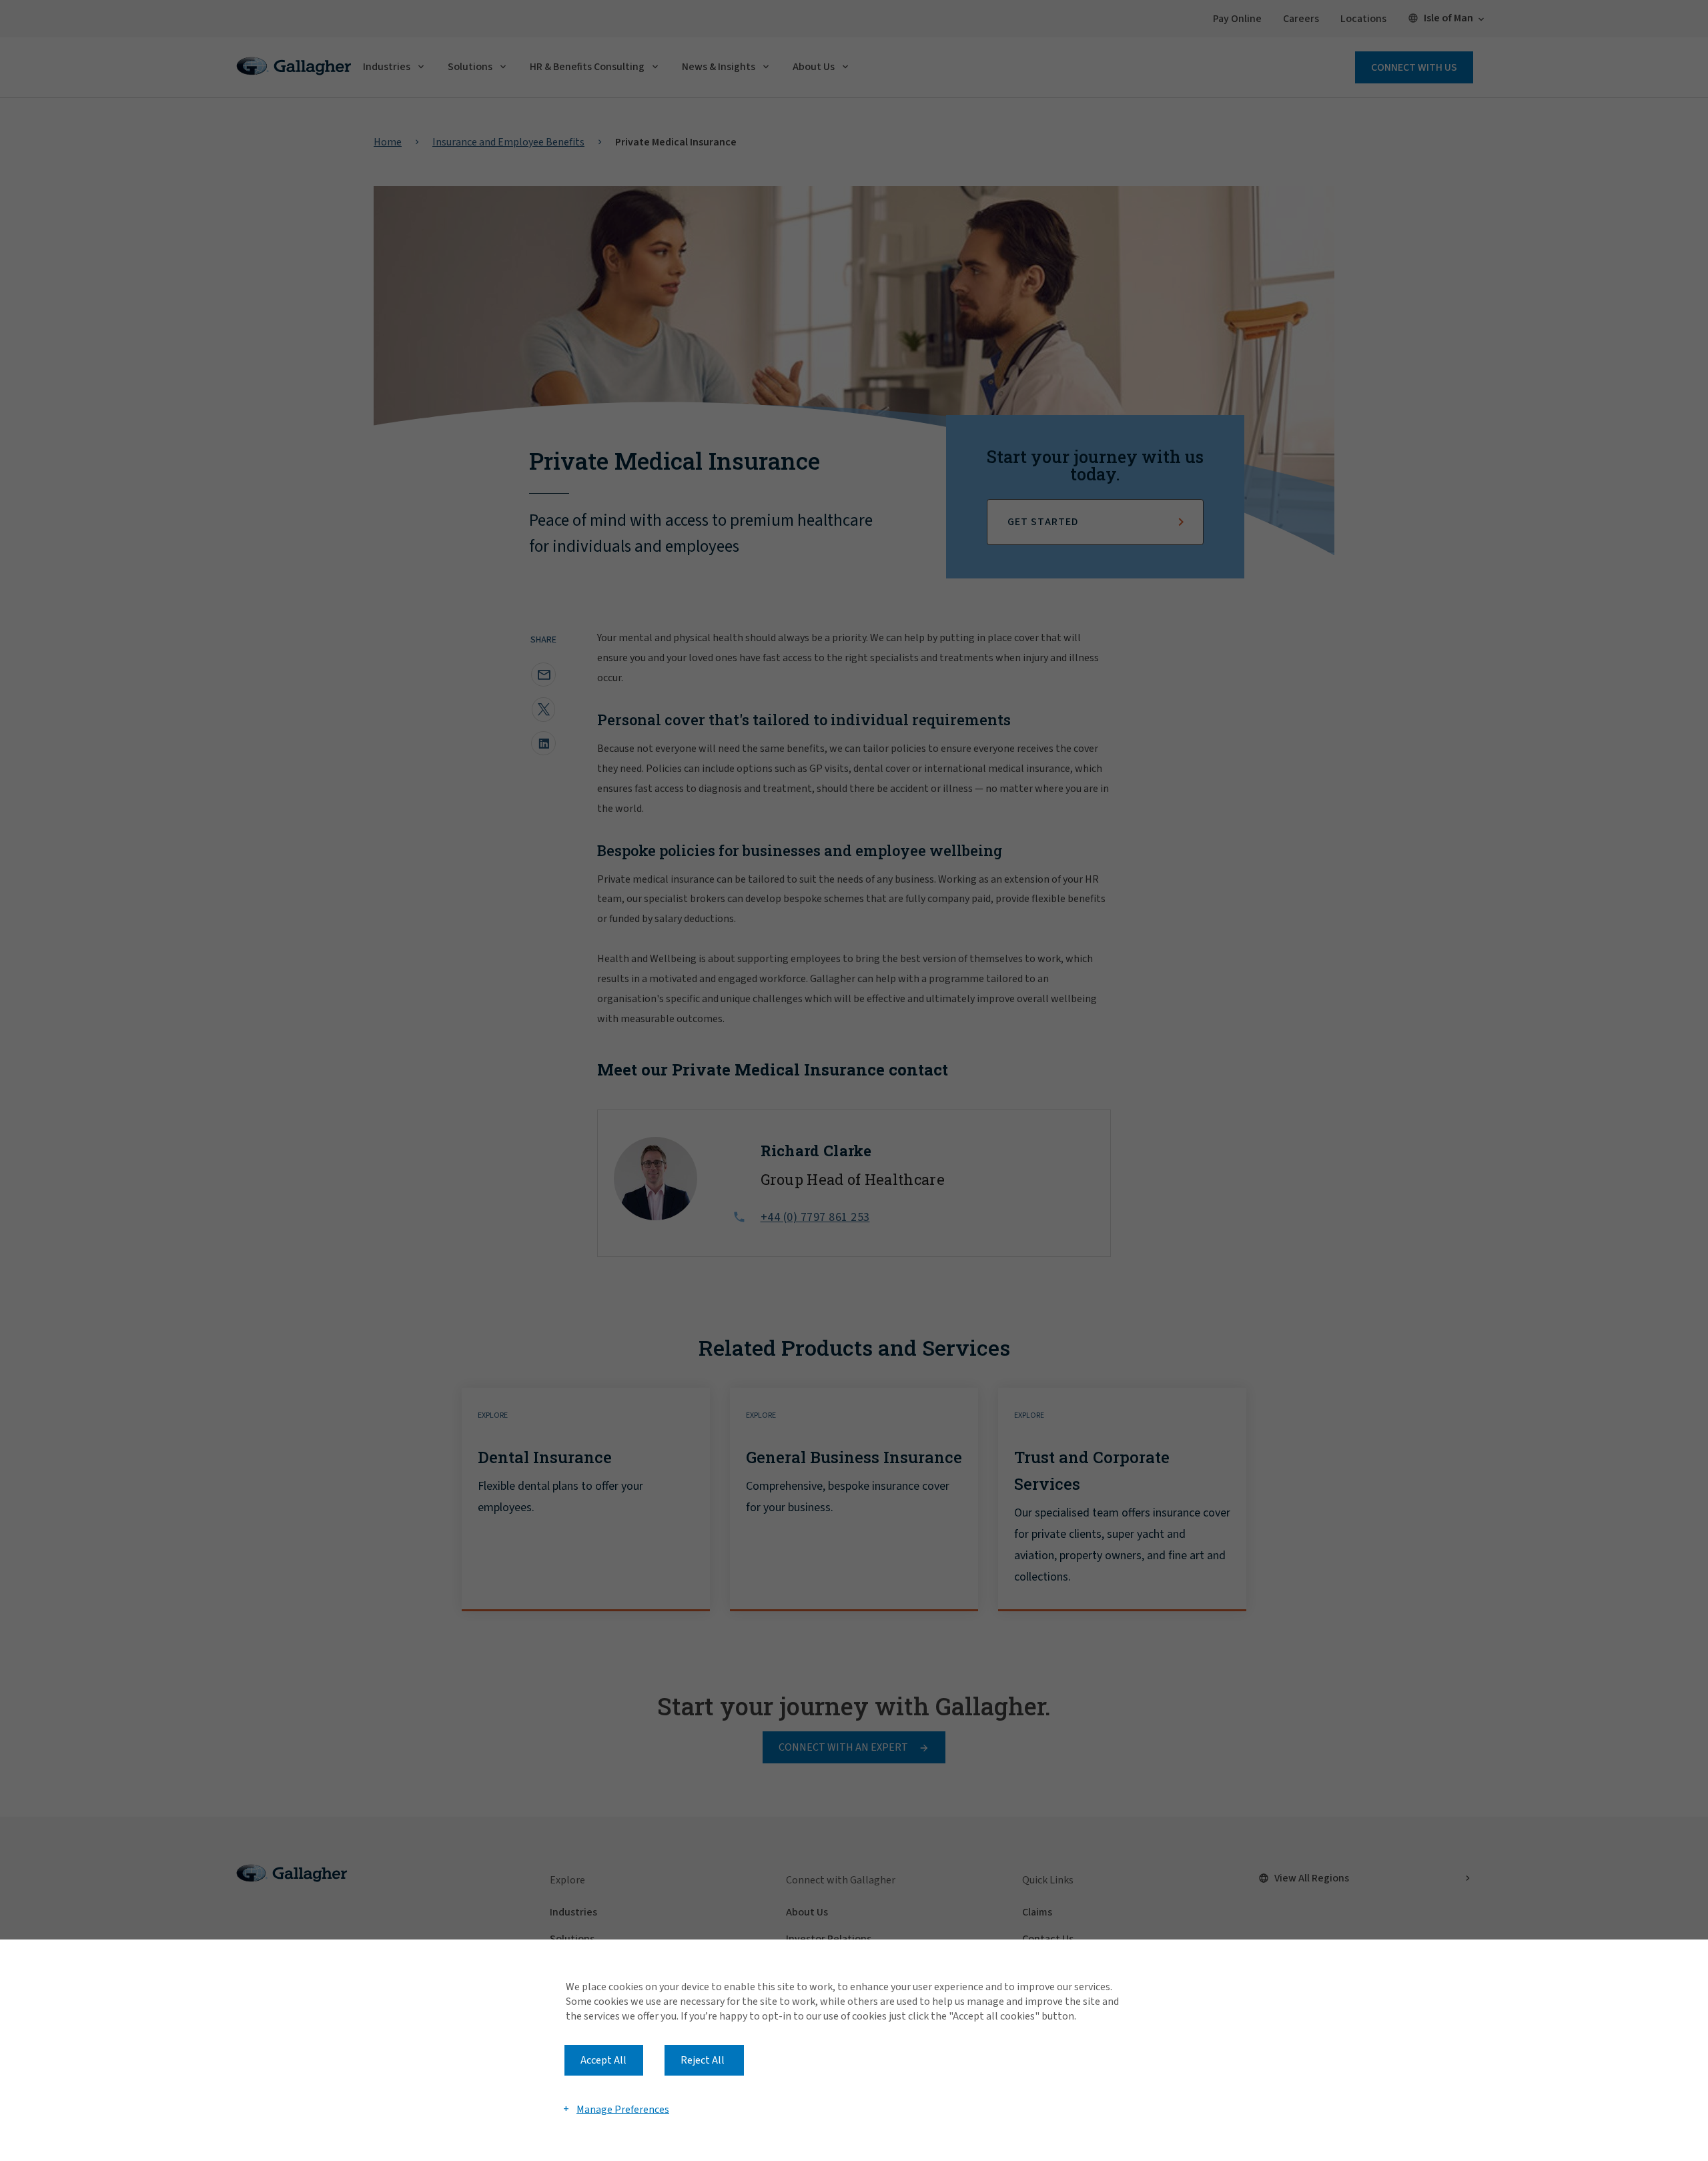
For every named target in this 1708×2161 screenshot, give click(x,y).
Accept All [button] (603, 2060)
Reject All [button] (703, 2060)
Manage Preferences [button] (623, 2109)
